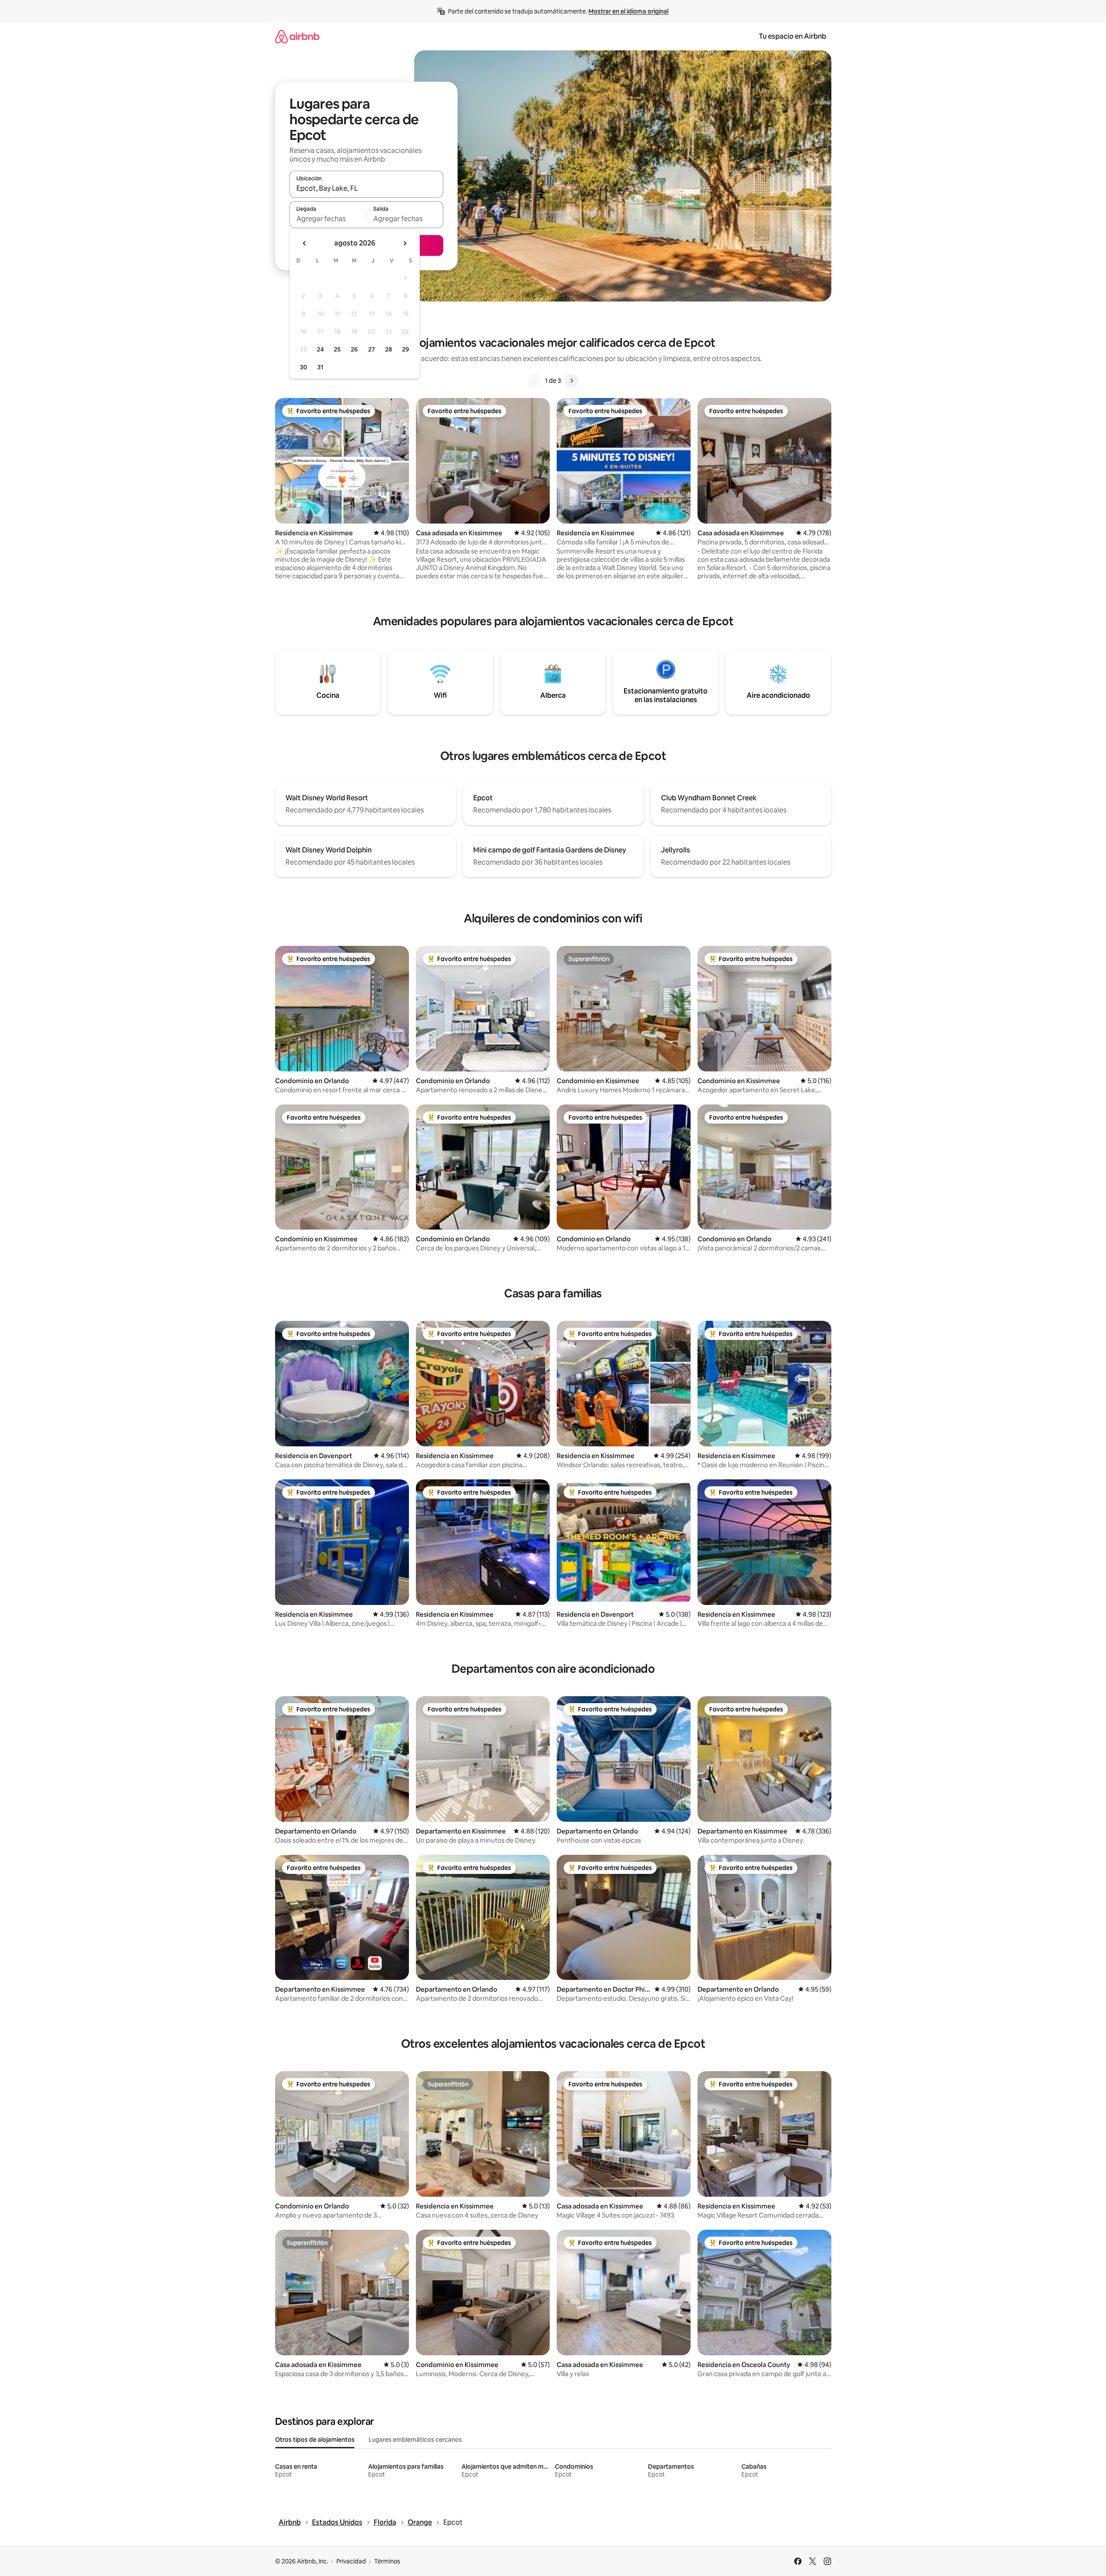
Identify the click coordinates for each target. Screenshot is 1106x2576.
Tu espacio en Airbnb (792, 36)
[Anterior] (535, 381)
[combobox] (366, 188)
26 (354, 349)
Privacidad (351, 2561)
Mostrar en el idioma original (628, 11)
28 (389, 349)
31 (320, 367)
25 (337, 349)
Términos (387, 2561)
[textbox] (328, 219)
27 (372, 349)
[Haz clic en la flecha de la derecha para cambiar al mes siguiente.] (405, 243)
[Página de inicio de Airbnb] (297, 36)
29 (405, 349)
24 (320, 349)
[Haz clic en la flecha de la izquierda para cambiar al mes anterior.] (305, 243)
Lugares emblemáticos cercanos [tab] (415, 2440)
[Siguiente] (571, 381)
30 (304, 367)
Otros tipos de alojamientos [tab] (315, 2440)
